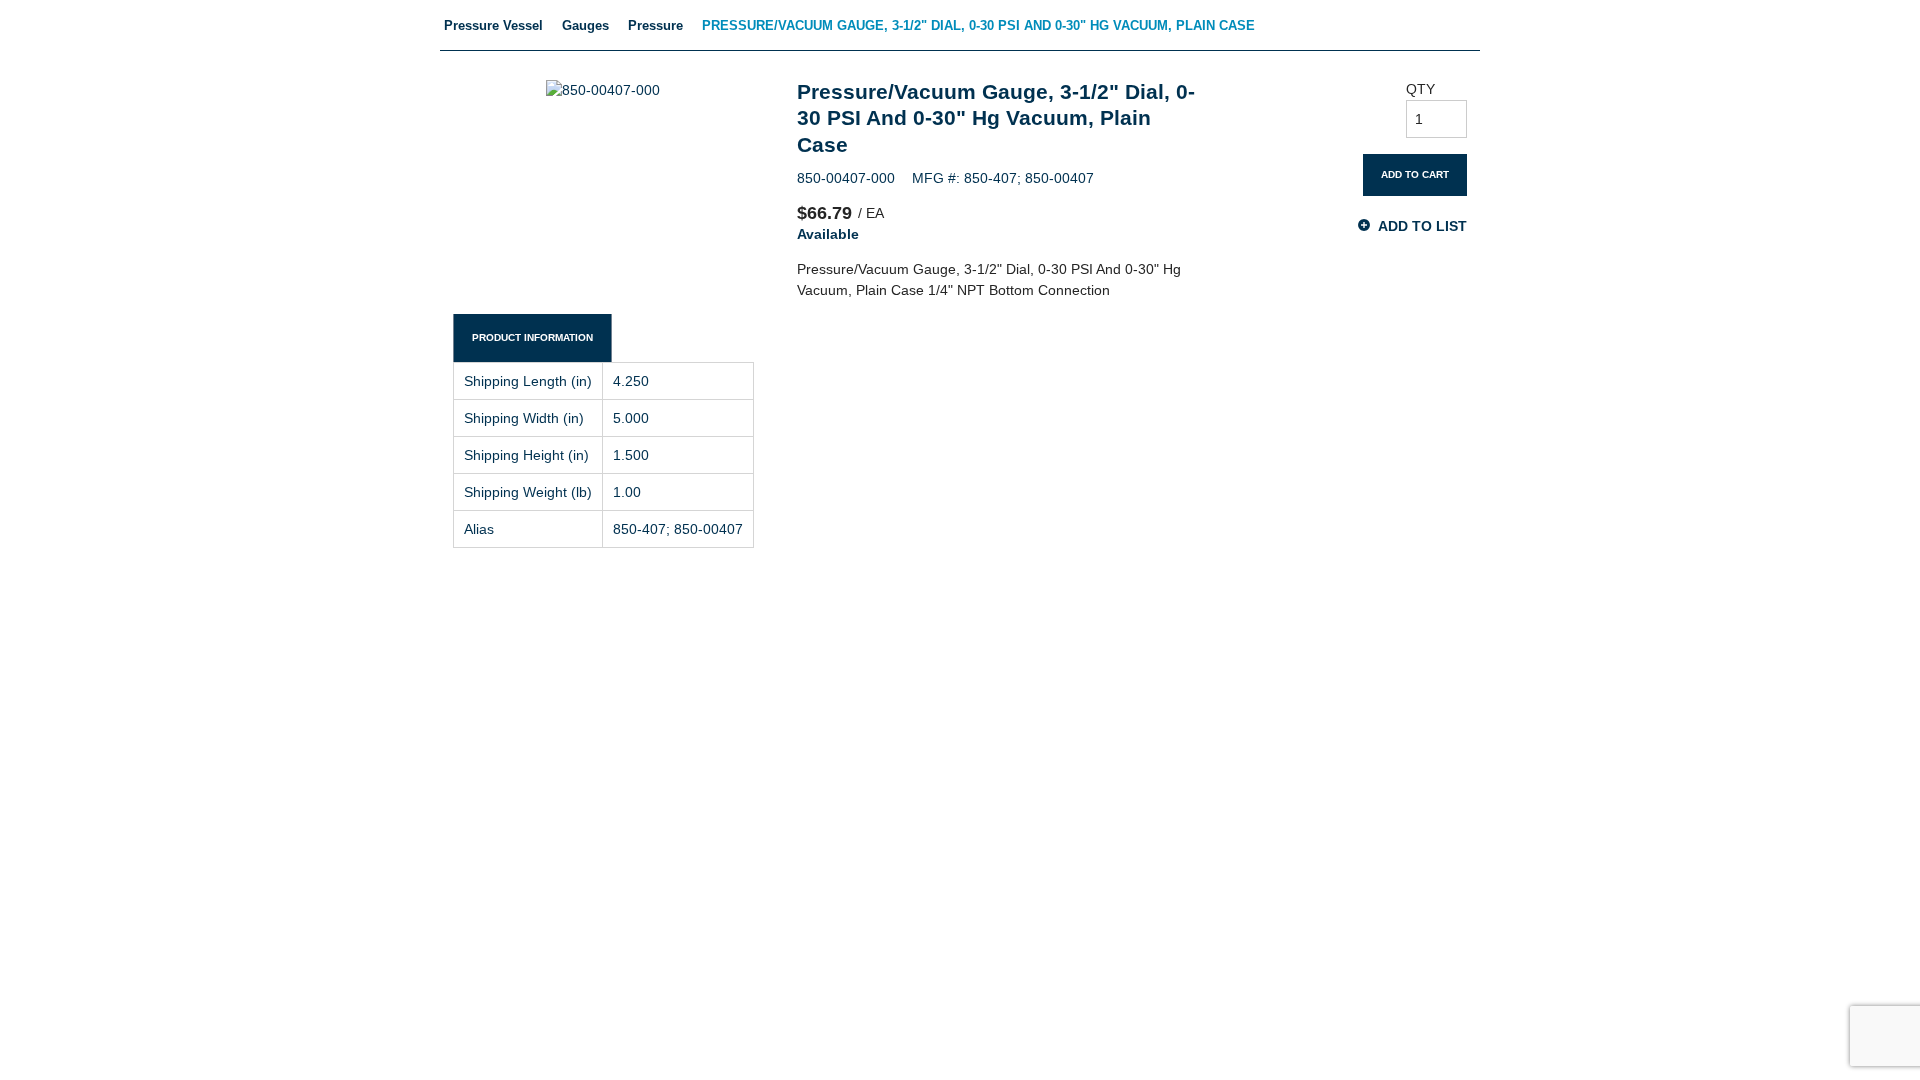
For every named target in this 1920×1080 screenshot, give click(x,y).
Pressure (655, 25)
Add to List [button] (1422, 225)
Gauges (585, 25)
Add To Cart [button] (1415, 174)
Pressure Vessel (493, 25)
